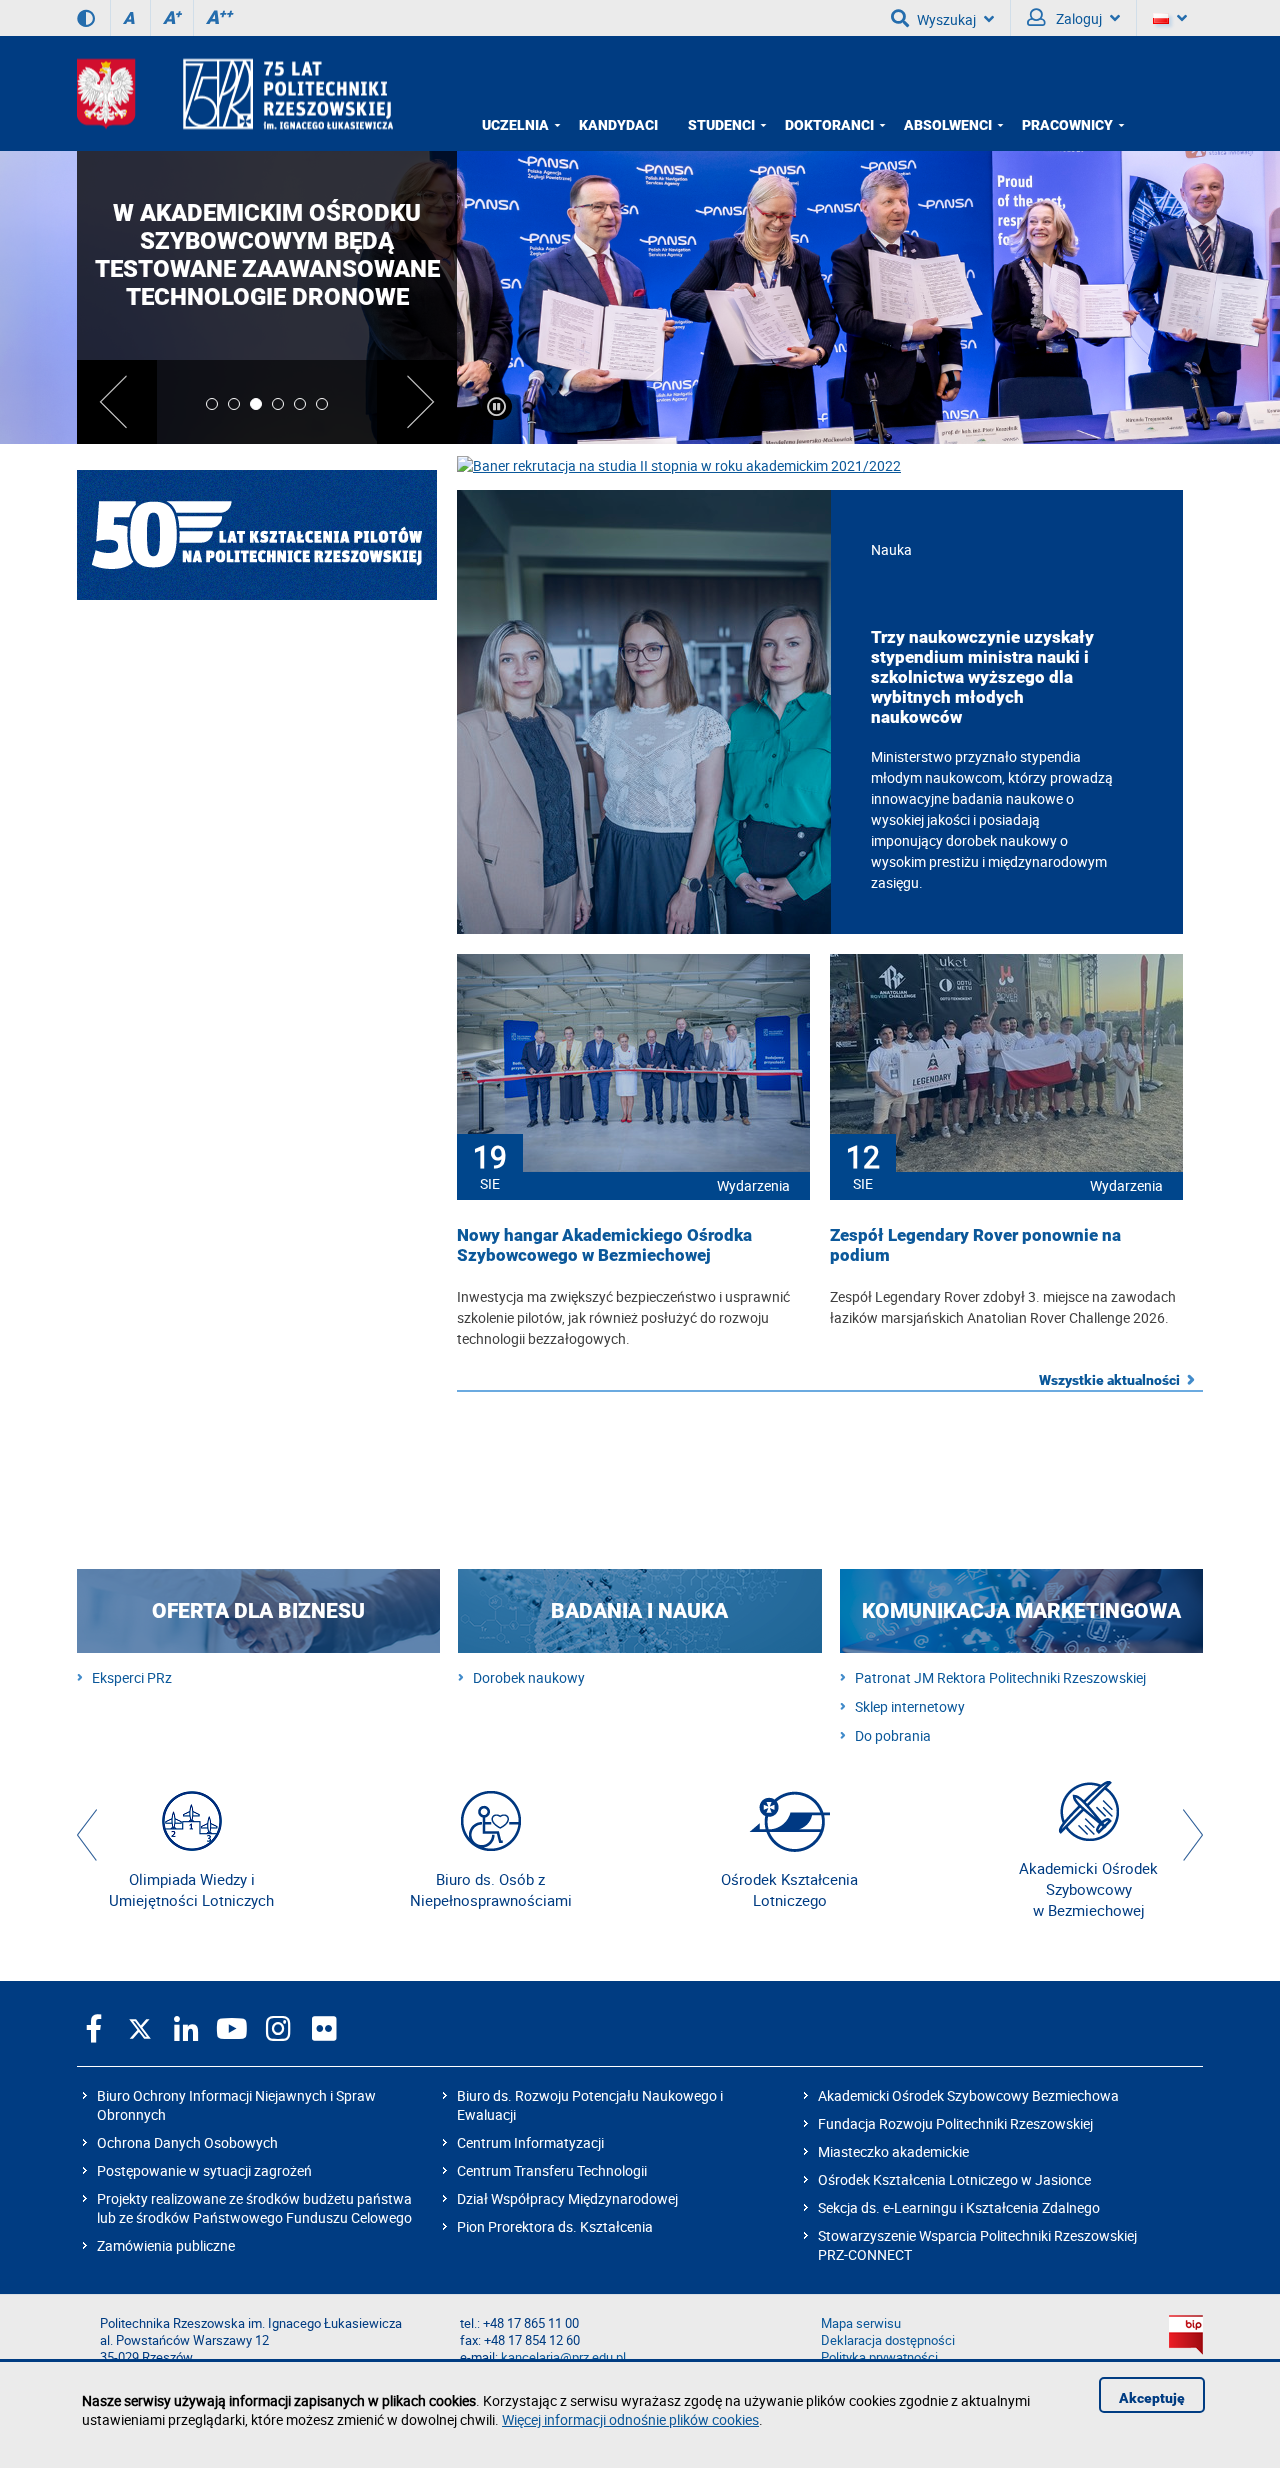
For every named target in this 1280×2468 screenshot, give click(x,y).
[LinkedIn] (186, 2028)
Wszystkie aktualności (1109, 1380)
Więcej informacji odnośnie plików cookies (630, 2419)
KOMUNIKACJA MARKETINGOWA (1021, 1611)
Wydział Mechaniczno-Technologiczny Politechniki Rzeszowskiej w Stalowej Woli (257, 1344)
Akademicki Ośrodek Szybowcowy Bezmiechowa (968, 2095)
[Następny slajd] (417, 402)
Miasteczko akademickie (893, 2151)
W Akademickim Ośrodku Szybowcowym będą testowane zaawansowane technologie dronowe (267, 255)
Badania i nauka (639, 1611)
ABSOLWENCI (948, 125)
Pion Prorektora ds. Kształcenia (555, 2226)
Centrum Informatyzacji (530, 2142)
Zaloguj (1077, 18)
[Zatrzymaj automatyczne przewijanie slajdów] (497, 406)
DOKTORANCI (829, 125)
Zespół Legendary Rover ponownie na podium (975, 1245)
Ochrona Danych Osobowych (187, 2142)
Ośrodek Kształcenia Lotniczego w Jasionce (954, 2179)
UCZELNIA (515, 125)
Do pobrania (893, 1735)
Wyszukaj (946, 19)
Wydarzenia (753, 1185)
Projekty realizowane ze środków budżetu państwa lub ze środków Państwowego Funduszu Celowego (254, 2208)
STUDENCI (721, 125)
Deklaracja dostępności (888, 2340)
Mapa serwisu (861, 2323)
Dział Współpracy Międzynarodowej (567, 2198)
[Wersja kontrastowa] (86, 18)
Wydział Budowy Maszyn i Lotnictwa (257, 824)
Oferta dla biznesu (258, 1611)
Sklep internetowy (910, 1706)
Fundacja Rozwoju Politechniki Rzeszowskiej (955, 2123)
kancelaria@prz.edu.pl (563, 2357)
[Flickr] (324, 2028)
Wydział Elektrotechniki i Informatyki (257, 1084)
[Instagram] (278, 2028)
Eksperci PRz (132, 1677)
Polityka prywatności (879, 2357)
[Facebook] (94, 2028)
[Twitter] (140, 2028)
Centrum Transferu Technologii (552, 2170)
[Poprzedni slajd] (117, 402)
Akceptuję (1152, 2398)
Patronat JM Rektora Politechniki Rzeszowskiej (1000, 1677)
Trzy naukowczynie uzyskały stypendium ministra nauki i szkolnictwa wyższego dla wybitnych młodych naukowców (982, 677)
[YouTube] (232, 2028)
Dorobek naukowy (529, 1677)
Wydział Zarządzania (257, 1474)
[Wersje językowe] (1170, 18)
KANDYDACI (618, 125)
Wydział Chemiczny (257, 954)
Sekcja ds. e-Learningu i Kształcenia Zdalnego (959, 2207)
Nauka (891, 549)
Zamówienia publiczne (166, 2245)
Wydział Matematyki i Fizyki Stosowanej (257, 1214)
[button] (87, 1835)
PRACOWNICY (1067, 125)
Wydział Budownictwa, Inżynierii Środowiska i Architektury (257, 694)
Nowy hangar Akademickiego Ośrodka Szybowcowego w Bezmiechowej (604, 1245)
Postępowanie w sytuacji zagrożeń (204, 2170)
